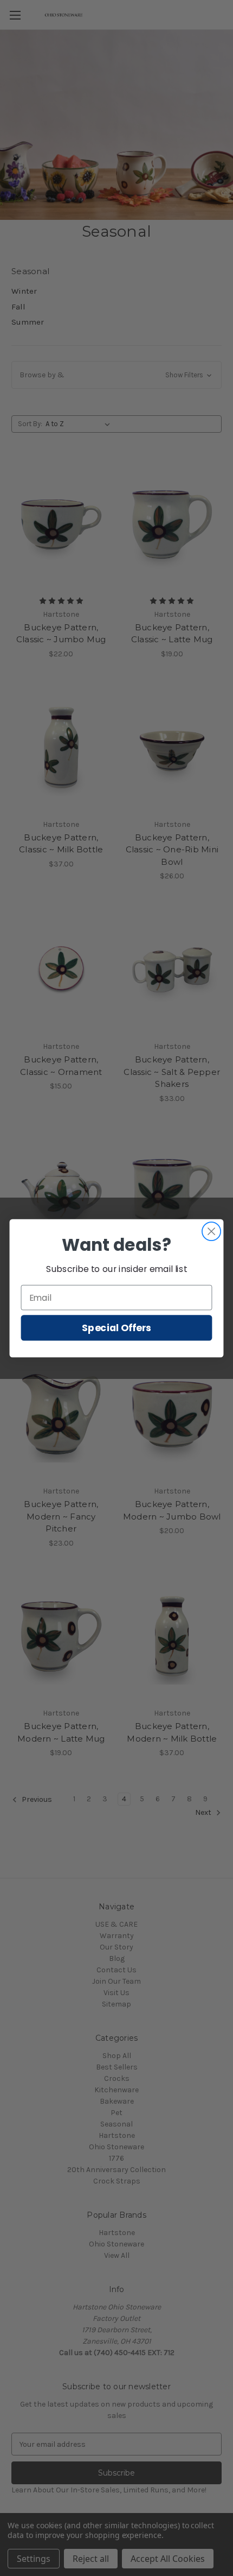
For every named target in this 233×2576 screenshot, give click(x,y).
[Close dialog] (212, 1231)
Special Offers (116, 1328)
